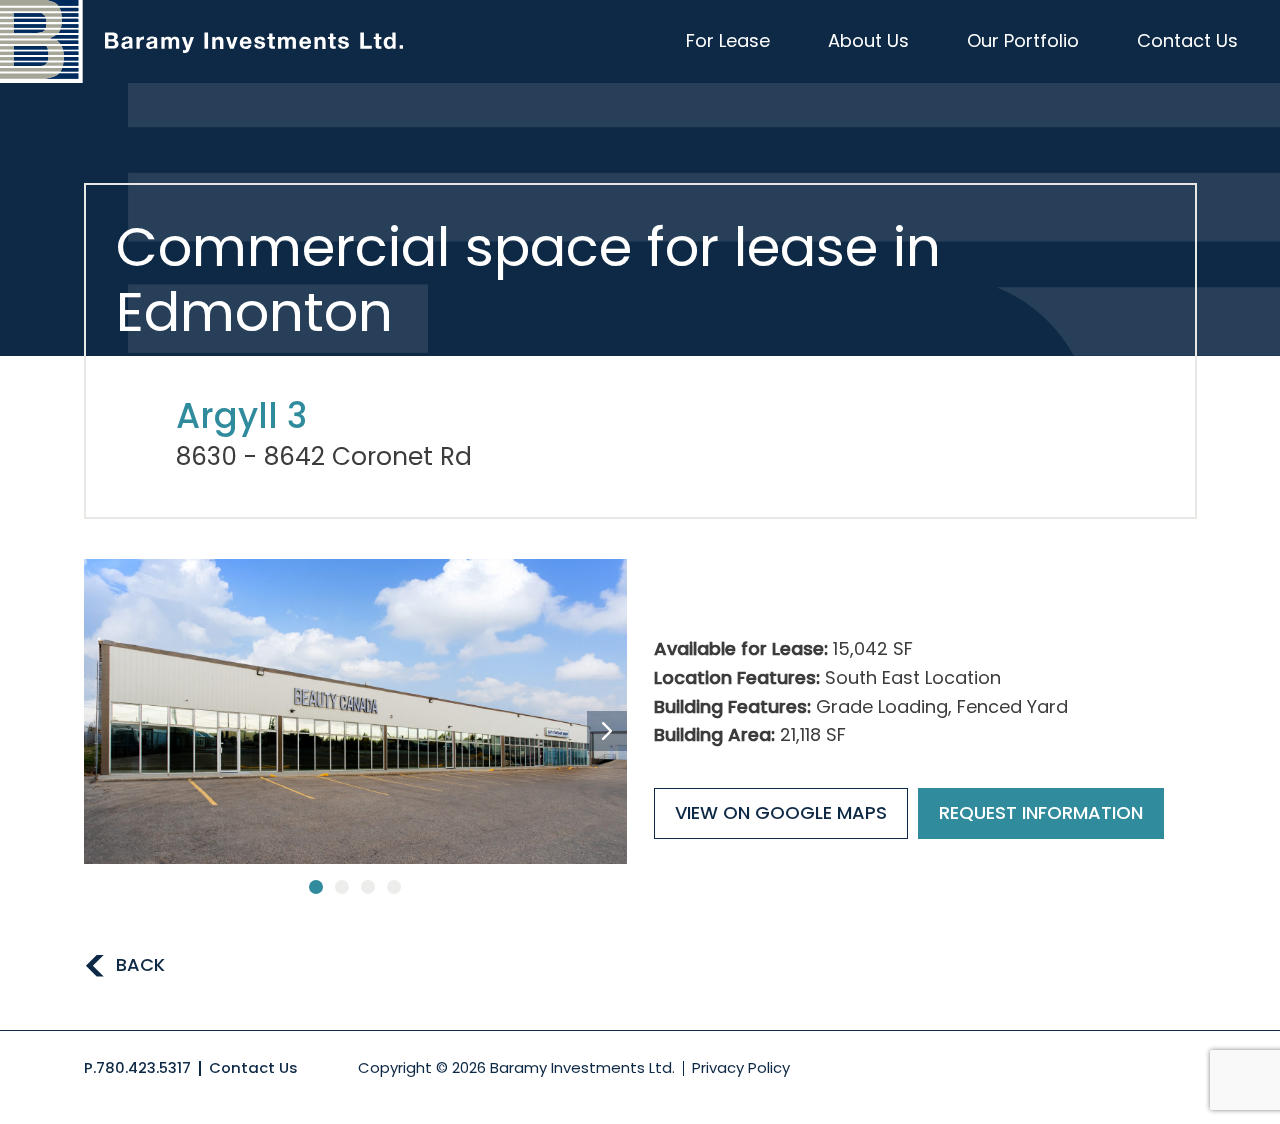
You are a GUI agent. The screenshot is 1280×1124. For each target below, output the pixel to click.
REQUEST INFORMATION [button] (1041, 812)
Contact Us (1187, 40)
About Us (868, 40)
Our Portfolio (1023, 40)
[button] (316, 887)
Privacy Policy (741, 1067)
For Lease (728, 40)
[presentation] (607, 731)
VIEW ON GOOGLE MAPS (781, 812)
